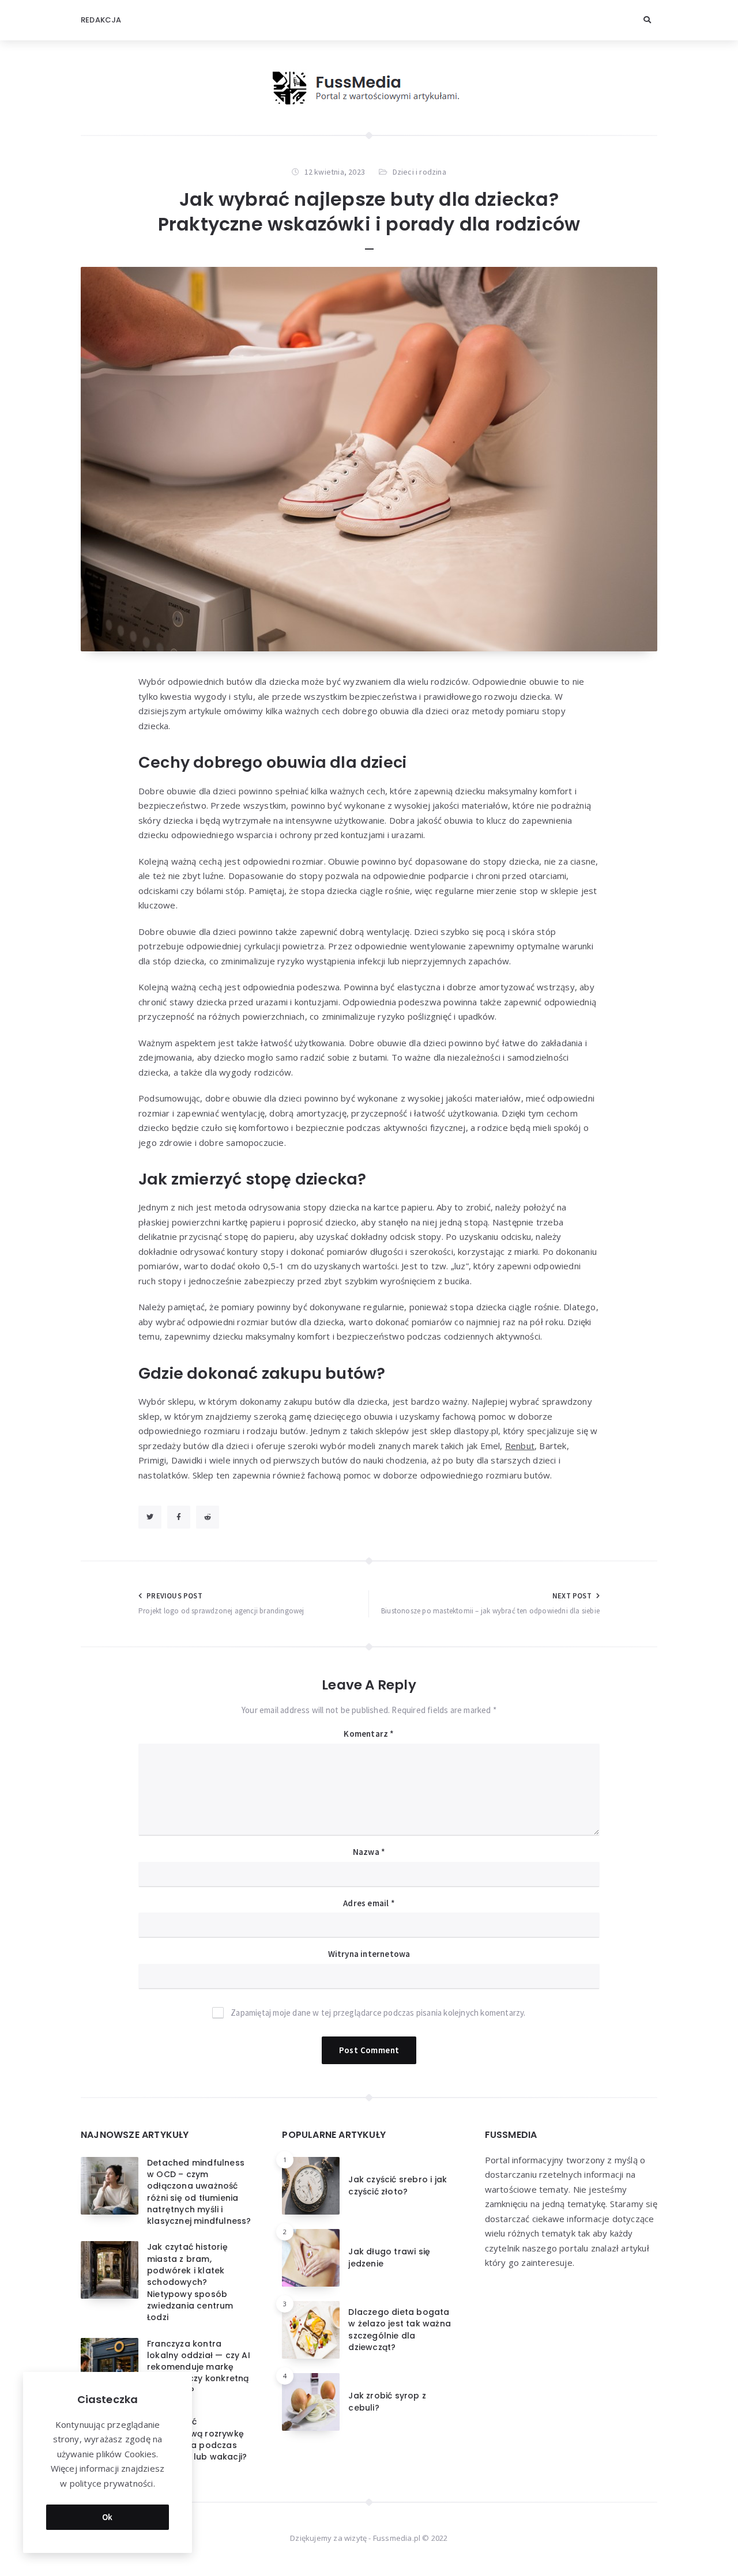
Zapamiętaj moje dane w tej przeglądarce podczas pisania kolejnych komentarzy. (378, 2013)
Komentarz (369, 1734)
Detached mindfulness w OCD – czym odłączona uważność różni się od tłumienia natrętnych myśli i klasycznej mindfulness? (199, 2192)
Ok (108, 2517)
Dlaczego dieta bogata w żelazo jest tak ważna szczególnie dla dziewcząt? (400, 2330)
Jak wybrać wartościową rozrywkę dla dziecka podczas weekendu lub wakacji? (197, 2439)
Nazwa (369, 1852)
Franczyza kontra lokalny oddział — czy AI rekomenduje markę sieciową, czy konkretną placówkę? (199, 2367)
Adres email (369, 1903)
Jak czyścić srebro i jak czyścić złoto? (398, 2185)
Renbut (520, 1446)
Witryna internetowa (369, 1954)
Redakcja (101, 20)
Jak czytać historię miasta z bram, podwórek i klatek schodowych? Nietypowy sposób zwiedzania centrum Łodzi (190, 2282)
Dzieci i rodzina (419, 172)
